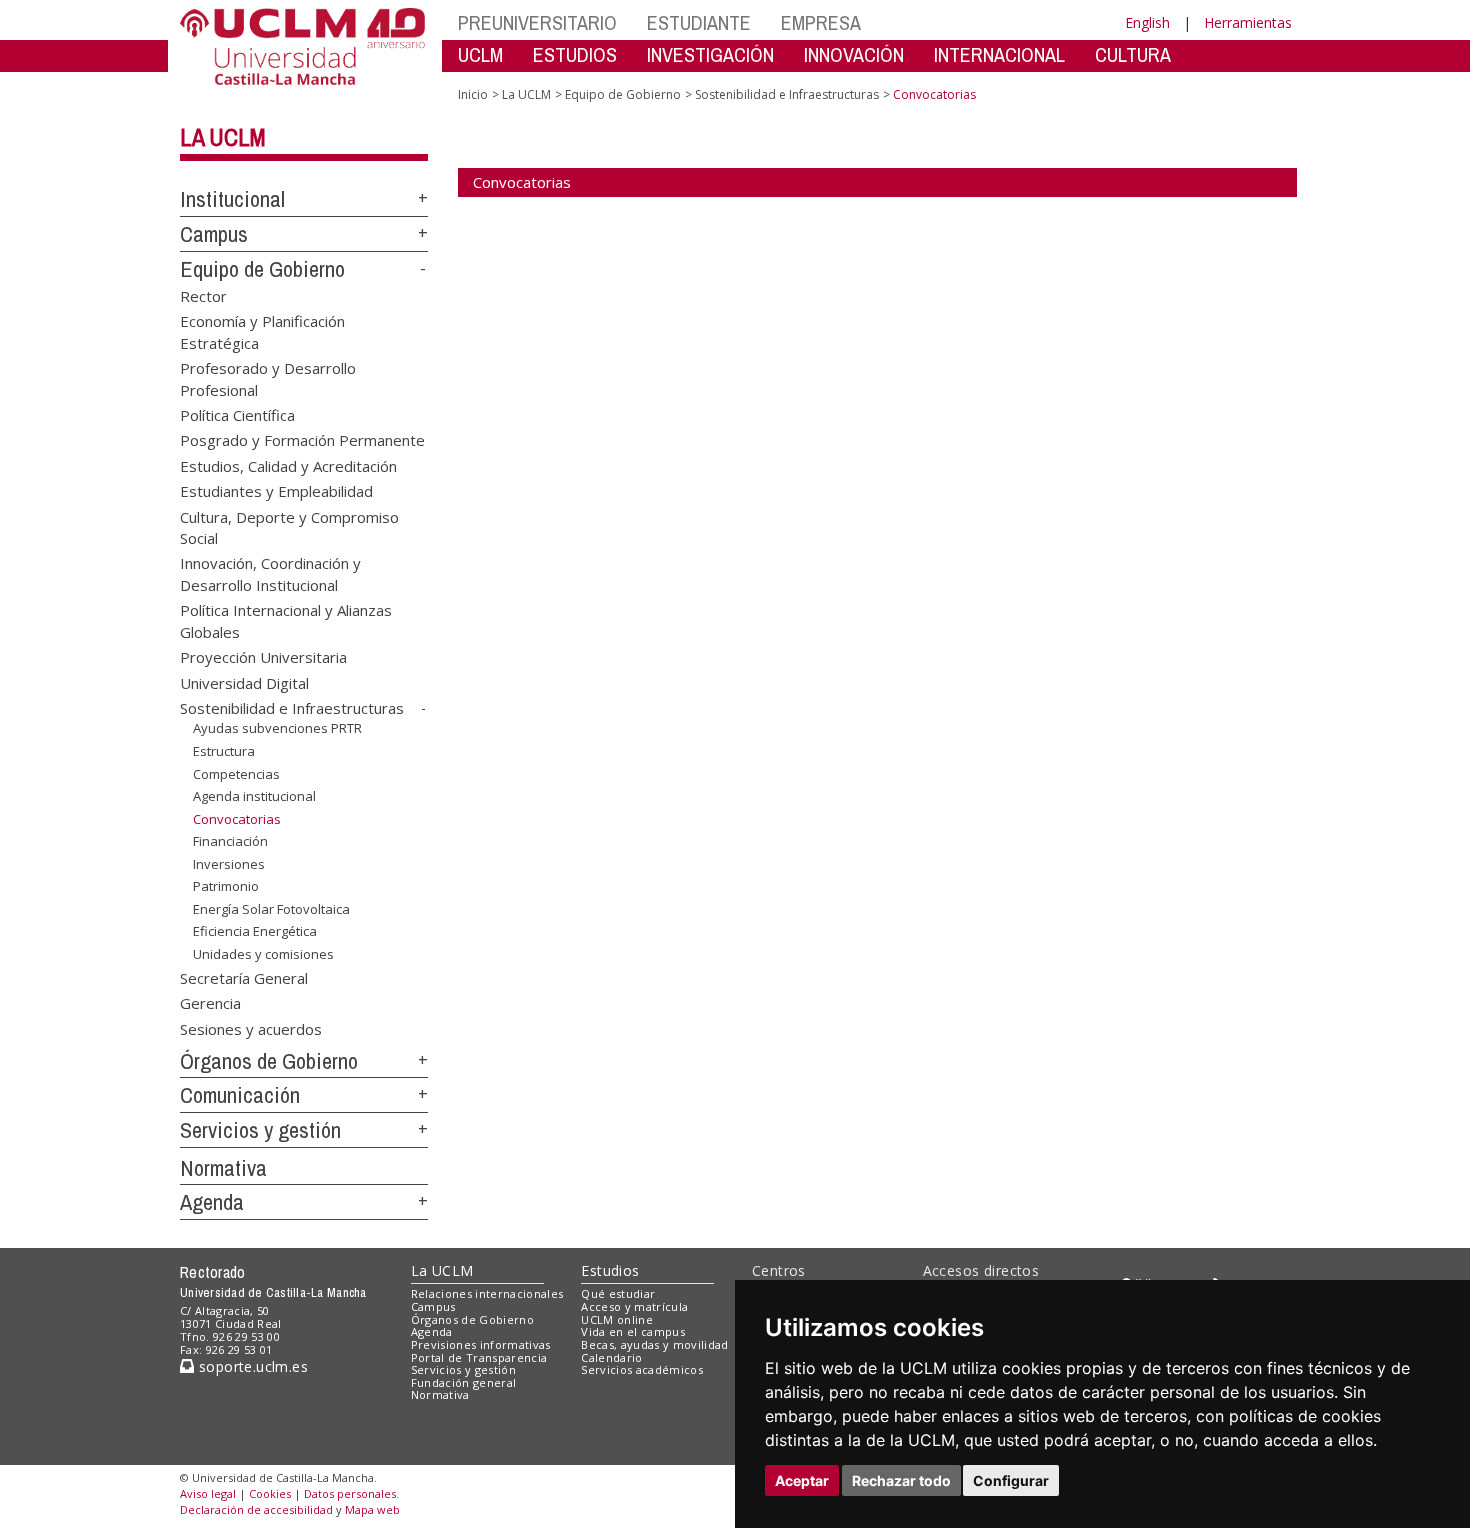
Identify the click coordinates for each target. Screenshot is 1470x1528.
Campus (214, 234)
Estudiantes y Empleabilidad (276, 491)
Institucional (232, 199)
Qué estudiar (618, 1293)
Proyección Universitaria (263, 657)
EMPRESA (821, 22)
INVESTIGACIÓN (710, 54)
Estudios (610, 1270)
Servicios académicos (642, 1369)
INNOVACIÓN (854, 54)
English (1147, 22)
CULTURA (1133, 54)
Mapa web (372, 1509)
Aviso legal (208, 1493)
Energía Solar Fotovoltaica (271, 909)
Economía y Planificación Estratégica (262, 331)
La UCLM (223, 137)
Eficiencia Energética (255, 931)
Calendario (611, 1357)
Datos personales (350, 1493)
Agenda (212, 1202)
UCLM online (617, 1319)
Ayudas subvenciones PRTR (277, 728)
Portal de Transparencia (479, 1357)
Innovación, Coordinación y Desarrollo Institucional (270, 573)
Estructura (224, 751)
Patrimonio (226, 886)
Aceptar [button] (802, 1480)
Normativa (223, 1168)
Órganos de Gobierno (269, 1061)
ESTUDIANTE (699, 22)
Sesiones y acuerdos (251, 1028)
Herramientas (1248, 22)
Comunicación (240, 1095)
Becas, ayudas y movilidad (654, 1344)
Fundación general (464, 1382)
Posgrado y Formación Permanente (302, 440)
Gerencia (210, 1003)
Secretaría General (244, 977)
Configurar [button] (1011, 1480)
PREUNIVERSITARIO (537, 22)
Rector (203, 295)
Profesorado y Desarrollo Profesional (268, 378)
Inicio (473, 94)
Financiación (230, 841)
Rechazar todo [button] (901, 1480)
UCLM (480, 54)
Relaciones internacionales (487, 1293)
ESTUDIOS (575, 54)
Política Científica (237, 414)
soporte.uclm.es (251, 1366)
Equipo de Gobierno (262, 269)
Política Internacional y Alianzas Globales (286, 620)
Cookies (270, 1493)
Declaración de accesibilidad (256, 1509)
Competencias (236, 773)
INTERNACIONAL (999, 54)
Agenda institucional (254, 796)
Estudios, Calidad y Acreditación (288, 465)
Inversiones (229, 864)
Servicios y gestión (260, 1130)
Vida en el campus (633, 1331)
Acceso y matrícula (634, 1306)
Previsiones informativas (481, 1344)
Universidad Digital (244, 682)
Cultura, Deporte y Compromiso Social (289, 526)
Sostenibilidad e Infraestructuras (292, 708)
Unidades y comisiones (263, 954)
